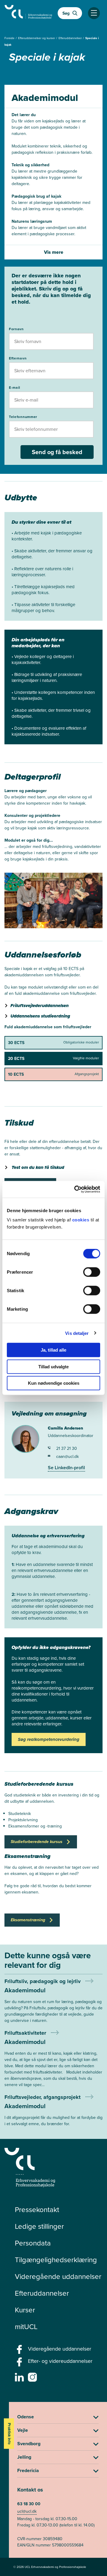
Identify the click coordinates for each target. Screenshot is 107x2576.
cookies (81, 1220)
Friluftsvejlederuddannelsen (40, 1006)
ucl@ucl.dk (27, 2511)
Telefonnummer (23, 417)
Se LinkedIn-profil (66, 1468)
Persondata (33, 2243)
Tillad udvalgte (53, 1366)
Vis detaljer (77, 1333)
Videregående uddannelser (58, 2276)
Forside (10, 38)
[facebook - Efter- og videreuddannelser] (20, 2364)
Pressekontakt (37, 2209)
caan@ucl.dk (67, 1456)
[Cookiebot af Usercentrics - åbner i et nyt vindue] (75, 1189)
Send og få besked (57, 452)
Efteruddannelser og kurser (37, 38)
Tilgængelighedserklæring (56, 2260)
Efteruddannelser (71, 38)
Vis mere (54, 252)
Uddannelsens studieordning (40, 1016)
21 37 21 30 (67, 1448)
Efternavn (18, 358)
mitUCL (26, 2326)
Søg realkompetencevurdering (49, 1739)
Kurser (25, 2310)
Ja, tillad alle (53, 1350)
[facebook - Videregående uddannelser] (20, 2351)
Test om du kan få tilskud (38, 1167)
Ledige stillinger (39, 2226)
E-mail (15, 387)
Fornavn (16, 329)
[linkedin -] (20, 2379)
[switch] (92, 1272)
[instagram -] (33, 2379)
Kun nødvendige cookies (54, 1383)
